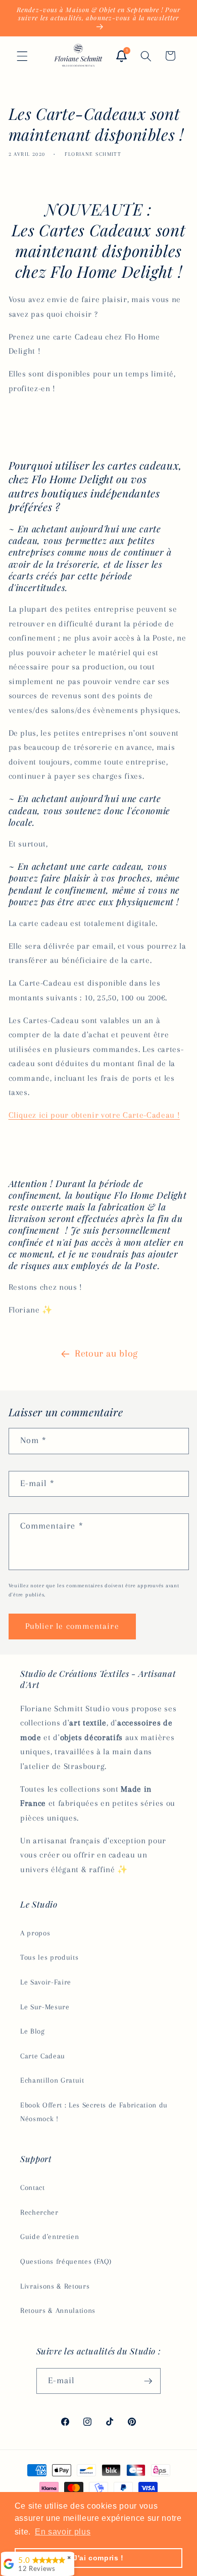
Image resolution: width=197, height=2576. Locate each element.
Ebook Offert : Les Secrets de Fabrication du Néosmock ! (94, 2112)
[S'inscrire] (148, 2381)
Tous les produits (49, 1957)
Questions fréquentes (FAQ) (66, 2262)
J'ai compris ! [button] (98, 2558)
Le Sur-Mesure (45, 2007)
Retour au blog (106, 1354)
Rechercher (39, 2212)
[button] (22, 56)
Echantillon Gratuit (52, 2080)
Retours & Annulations (58, 2311)
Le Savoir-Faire (46, 1982)
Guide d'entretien (50, 2237)
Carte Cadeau (43, 2056)
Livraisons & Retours (55, 2286)
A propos (35, 1933)
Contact (33, 2188)
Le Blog (33, 2031)
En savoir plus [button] (63, 2532)
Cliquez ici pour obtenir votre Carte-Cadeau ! (94, 1115)
